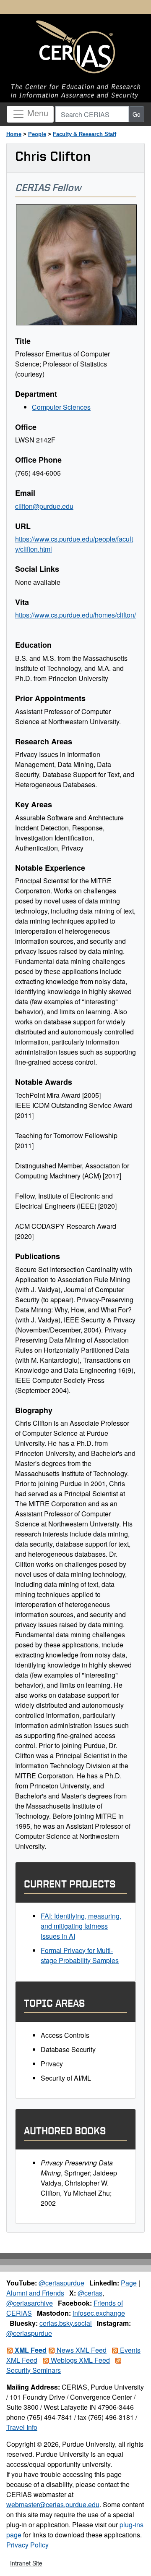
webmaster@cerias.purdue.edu (53, 2504)
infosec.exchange (99, 2313)
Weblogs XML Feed (79, 2360)
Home (14, 134)
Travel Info (22, 2427)
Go (137, 114)
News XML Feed (81, 2350)
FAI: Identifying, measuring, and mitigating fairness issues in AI (81, 1926)
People (37, 134)
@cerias (90, 2293)
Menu (36, 113)
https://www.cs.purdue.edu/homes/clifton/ (75, 615)
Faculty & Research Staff (85, 134)
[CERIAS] (75, 47)
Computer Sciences (61, 407)
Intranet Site (26, 2563)
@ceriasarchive (30, 2303)
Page (129, 2283)
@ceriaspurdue (61, 2283)
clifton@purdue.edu (44, 506)
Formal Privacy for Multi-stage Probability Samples (80, 1955)
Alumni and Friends (35, 2293)
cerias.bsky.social (66, 2323)
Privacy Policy (27, 2545)
